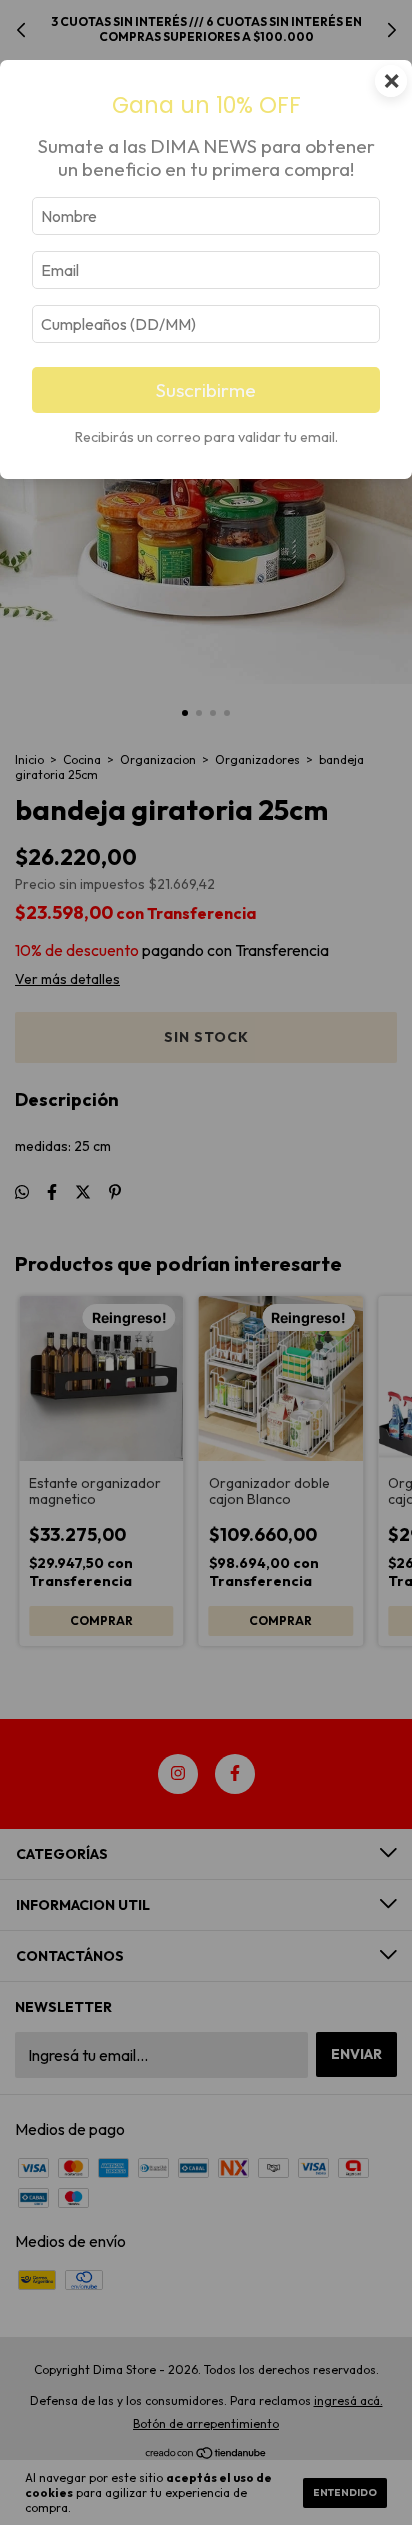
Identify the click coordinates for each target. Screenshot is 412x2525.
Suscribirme (206, 390)
